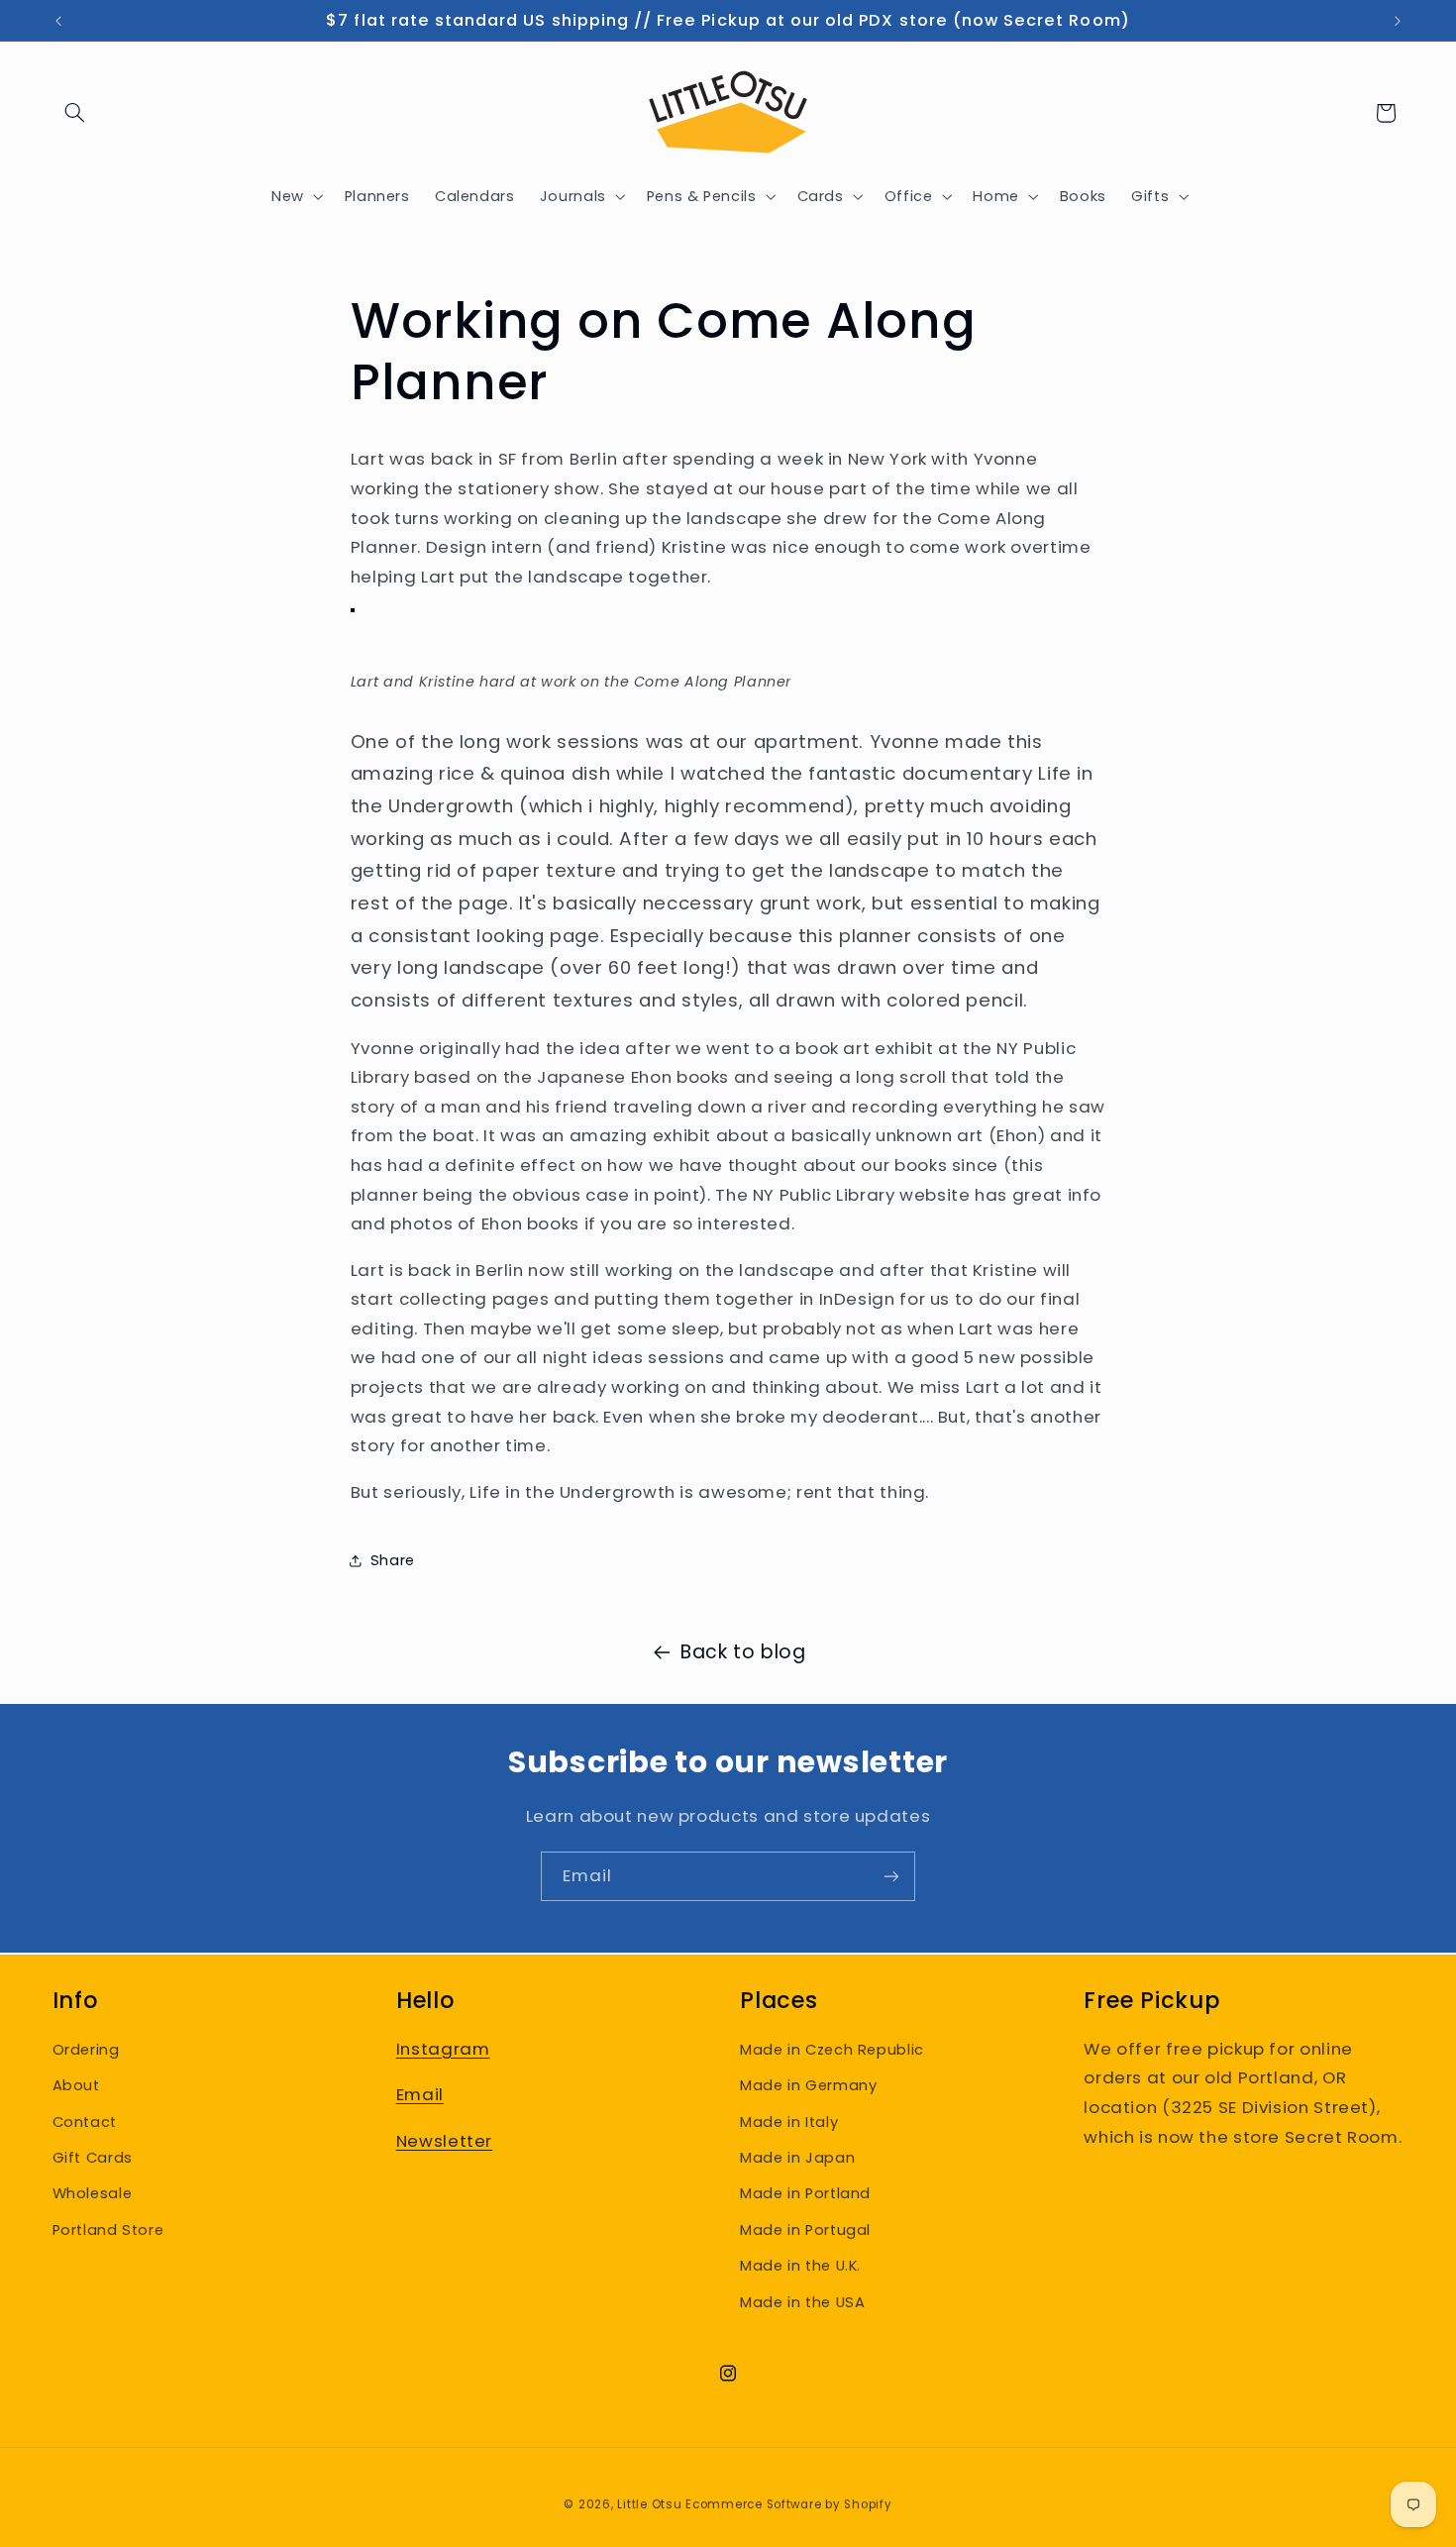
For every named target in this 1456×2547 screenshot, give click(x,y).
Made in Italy (789, 2122)
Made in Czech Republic (832, 2050)
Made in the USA (802, 2302)
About (76, 2085)
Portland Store (108, 2230)
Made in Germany (808, 2085)
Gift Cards (93, 2158)
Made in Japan (797, 2158)
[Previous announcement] (58, 21)
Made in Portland (805, 2193)
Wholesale (93, 2193)
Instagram (443, 2049)
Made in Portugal (805, 2230)
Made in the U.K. (800, 2266)
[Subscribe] (891, 1876)
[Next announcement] (1398, 21)
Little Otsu (649, 2504)
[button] (75, 113)
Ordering (86, 2050)
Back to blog (743, 1652)
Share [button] (393, 1560)
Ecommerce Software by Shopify (788, 2504)
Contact (85, 2122)
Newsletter (444, 2141)
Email (420, 2094)
